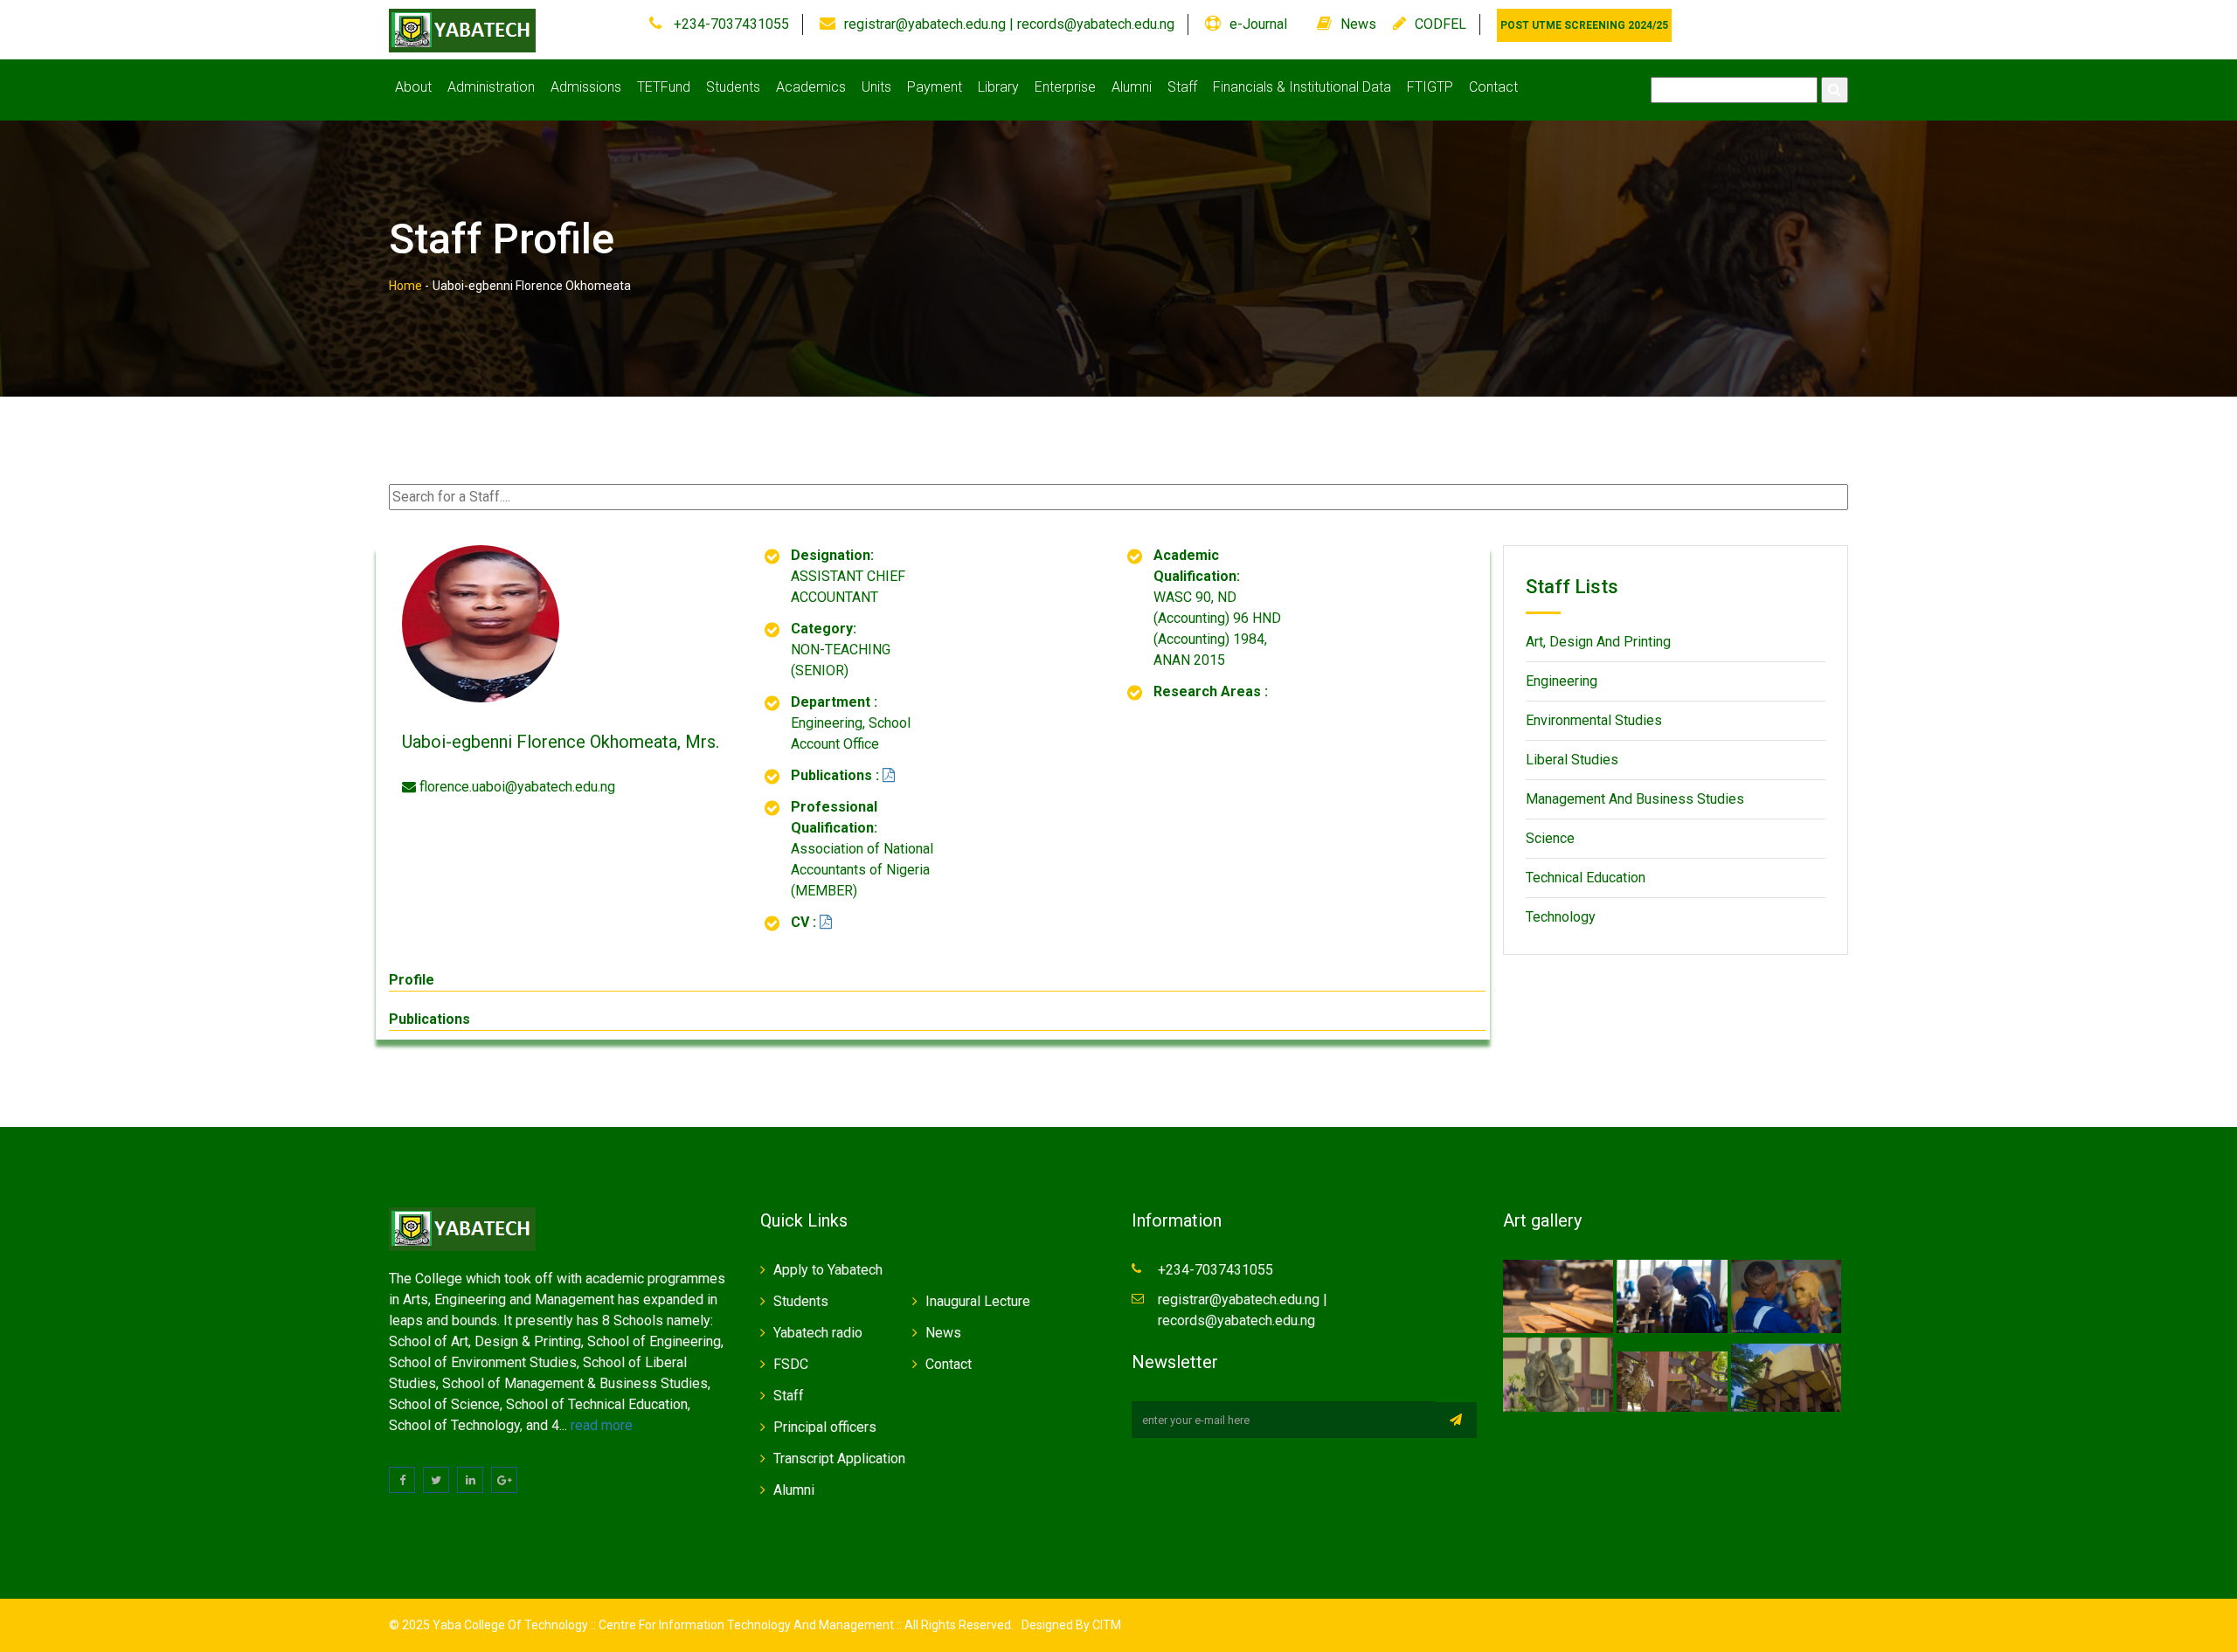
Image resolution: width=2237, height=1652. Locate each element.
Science (1550, 838)
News (1358, 24)
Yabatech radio (818, 1333)
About (413, 87)
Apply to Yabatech (828, 1270)
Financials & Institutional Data (1302, 87)
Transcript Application (839, 1458)
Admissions (586, 87)
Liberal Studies (1572, 760)
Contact (1493, 87)
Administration (491, 87)
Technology (1561, 917)
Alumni (1132, 87)
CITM (1105, 1625)
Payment (935, 87)
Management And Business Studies (1635, 799)
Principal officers (825, 1427)
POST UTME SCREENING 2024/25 (1584, 25)
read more (602, 1425)
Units (876, 87)
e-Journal (1258, 24)
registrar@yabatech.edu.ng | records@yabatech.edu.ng (1009, 24)
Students (733, 87)
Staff (1182, 87)
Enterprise (1065, 87)
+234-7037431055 (730, 24)
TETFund (664, 87)
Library (998, 87)
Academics (811, 87)
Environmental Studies (1594, 720)
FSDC (791, 1364)
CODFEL (1441, 24)
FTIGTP (1430, 87)
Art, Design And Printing (1598, 642)
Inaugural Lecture (978, 1301)
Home (405, 286)
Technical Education (1586, 878)
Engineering (1562, 681)
